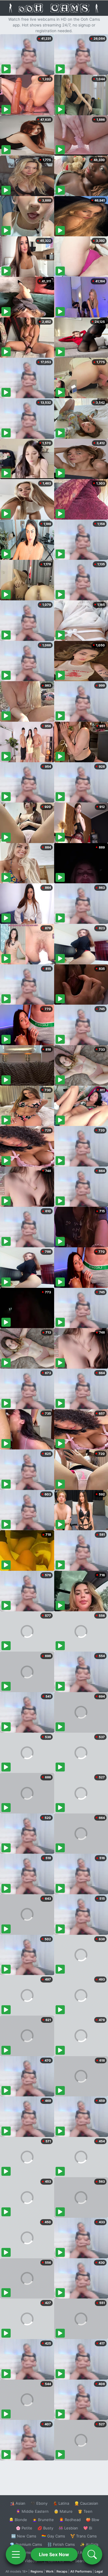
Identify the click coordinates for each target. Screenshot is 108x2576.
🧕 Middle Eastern (32, 2511)
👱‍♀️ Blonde (18, 2520)
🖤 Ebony (39, 2503)
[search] (92, 2554)
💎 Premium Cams (26, 2544)
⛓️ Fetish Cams (61, 2544)
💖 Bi (88, 2528)
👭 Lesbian (68, 2528)
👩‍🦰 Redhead (70, 2520)
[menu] (16, 2554)
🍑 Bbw (93, 2520)
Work (50, 2571)
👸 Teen (85, 2511)
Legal (99, 2571)
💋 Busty (45, 2528)
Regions (37, 2571)
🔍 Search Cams (84, 2561)
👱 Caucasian (86, 2503)
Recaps (62, 2571)
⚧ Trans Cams (84, 2536)
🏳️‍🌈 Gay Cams (53, 2536)
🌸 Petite (24, 2528)
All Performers (81, 2571)
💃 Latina (61, 2503)
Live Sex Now (54, 2554)
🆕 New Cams (24, 2536)
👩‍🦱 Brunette (43, 2520)
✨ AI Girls (89, 2544)
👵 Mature (63, 2511)
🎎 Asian (18, 2503)
